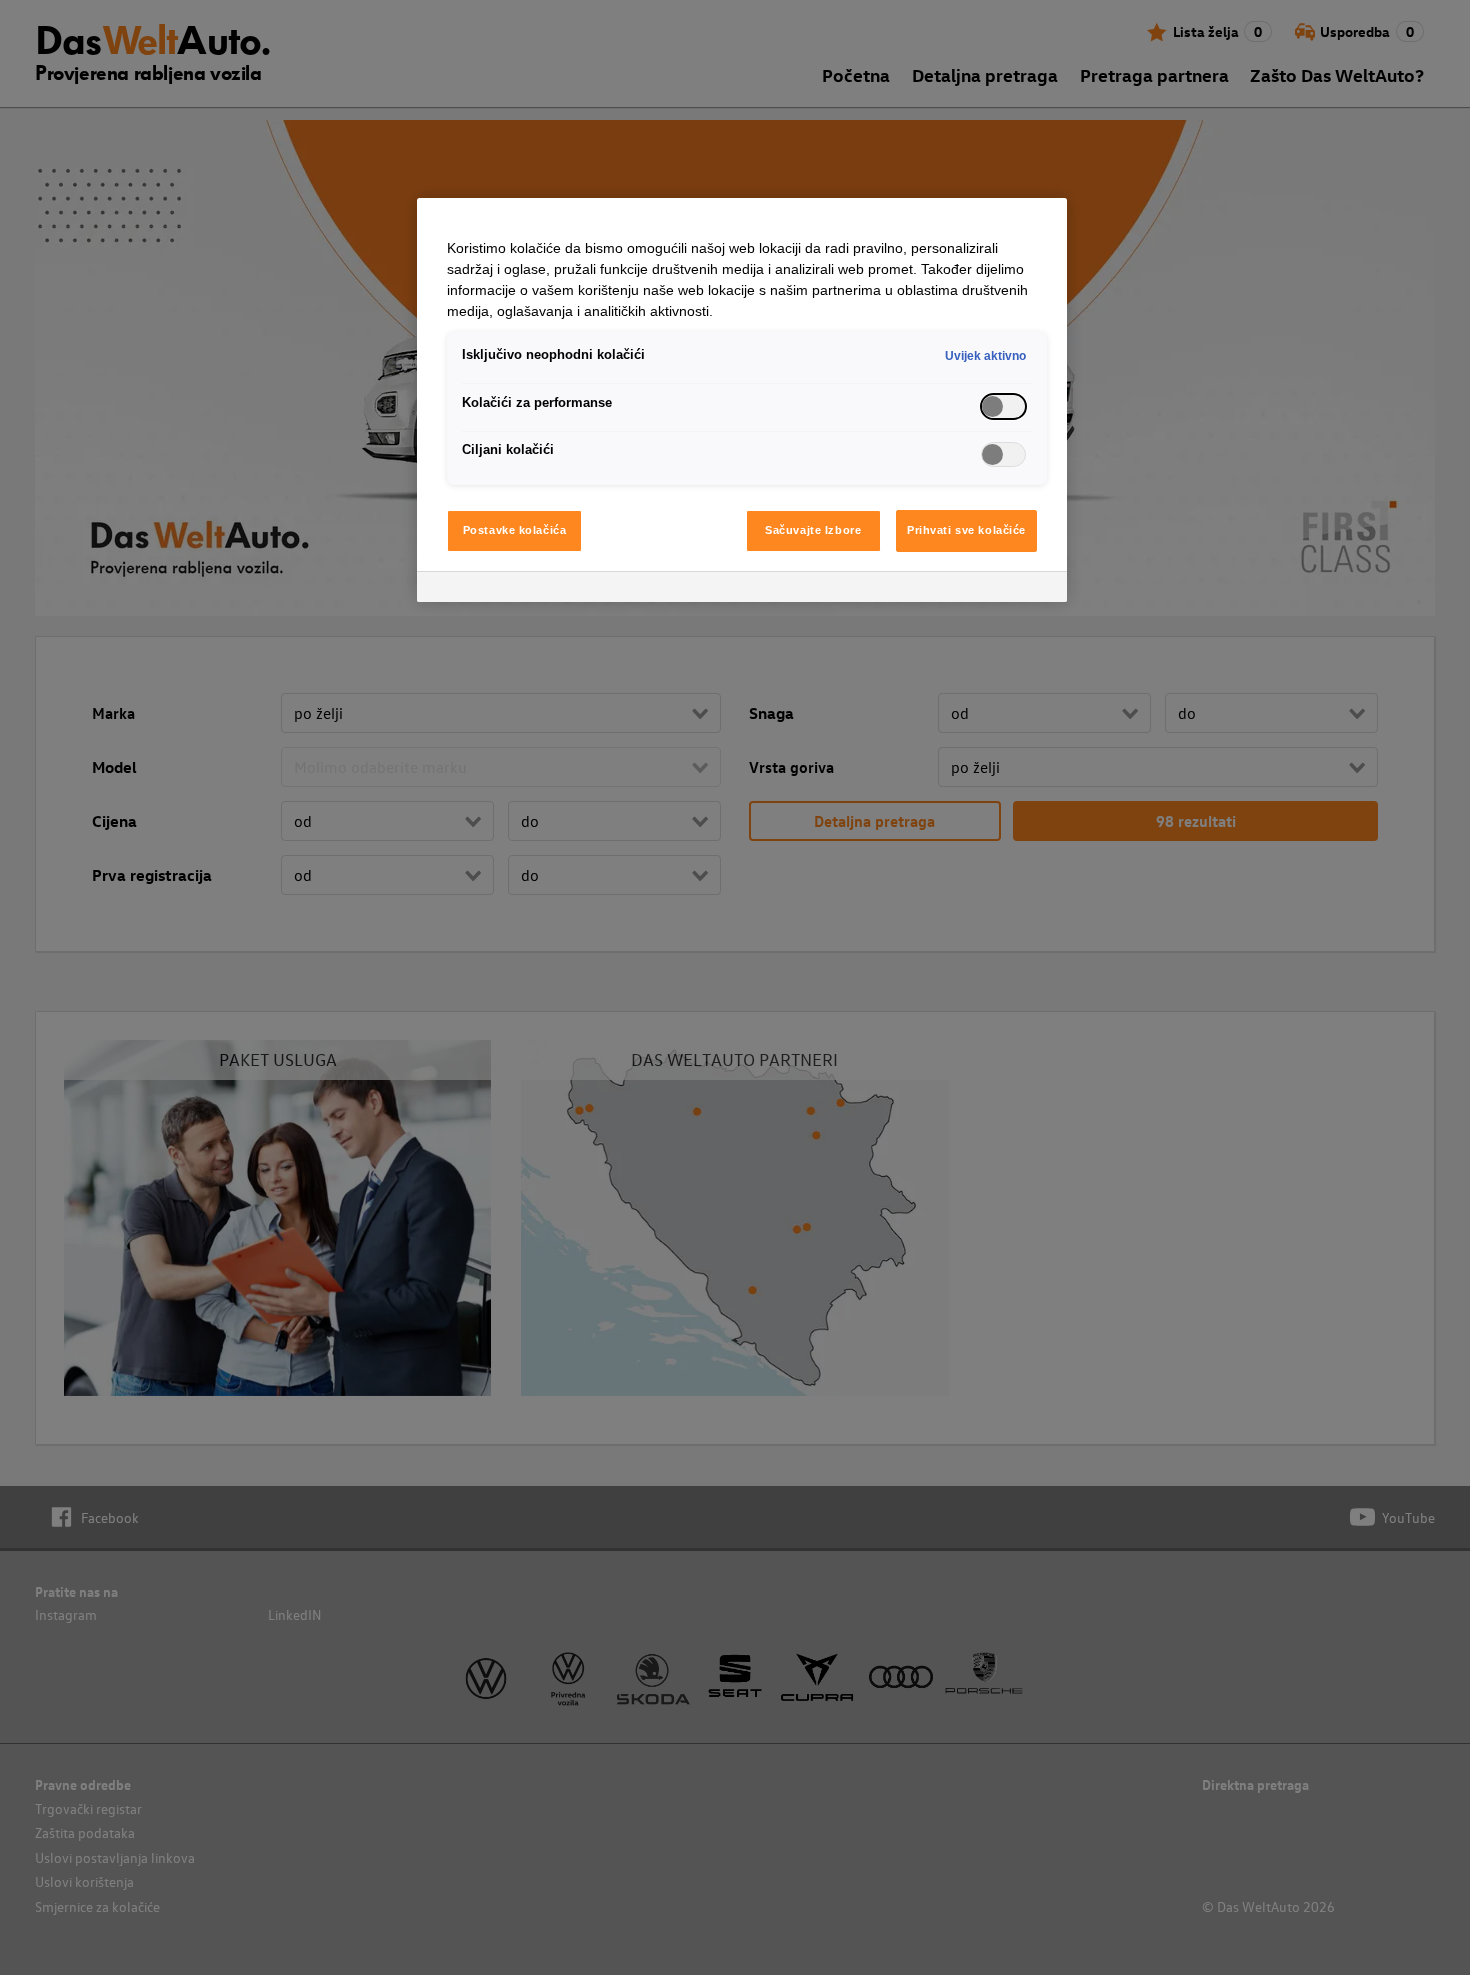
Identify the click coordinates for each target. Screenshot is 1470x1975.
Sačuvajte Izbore (813, 530)
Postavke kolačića (515, 530)
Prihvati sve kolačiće (966, 530)
